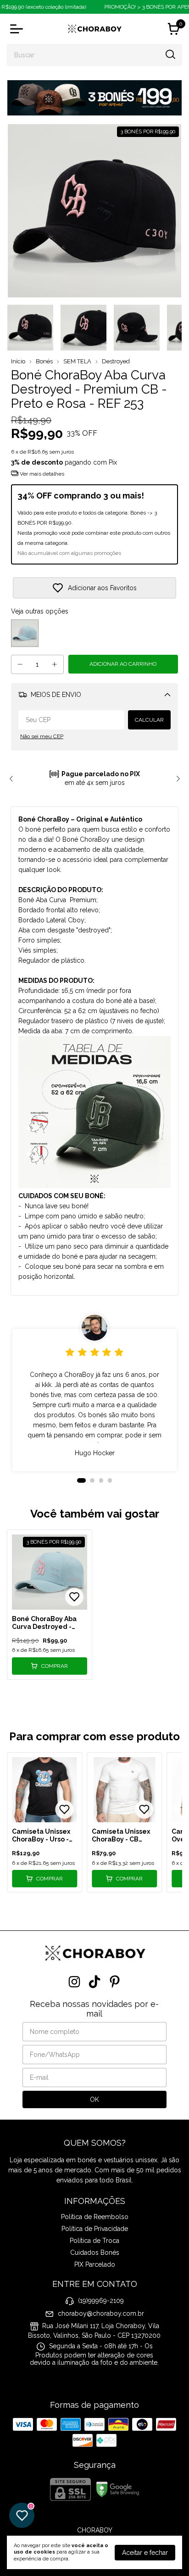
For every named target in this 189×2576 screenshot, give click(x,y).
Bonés (44, 361)
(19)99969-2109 (101, 2301)
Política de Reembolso (95, 2217)
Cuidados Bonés (95, 2253)
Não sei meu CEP (42, 736)
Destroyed (116, 361)
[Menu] (18, 29)
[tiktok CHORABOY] (94, 1982)
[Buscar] (170, 55)
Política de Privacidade (95, 2229)
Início (18, 361)
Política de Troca (94, 2241)
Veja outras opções (40, 611)
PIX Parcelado (95, 2264)
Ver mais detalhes (41, 474)
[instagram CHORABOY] (74, 1982)
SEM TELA (77, 361)
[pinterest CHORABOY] (115, 1982)
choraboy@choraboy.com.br (101, 2313)
